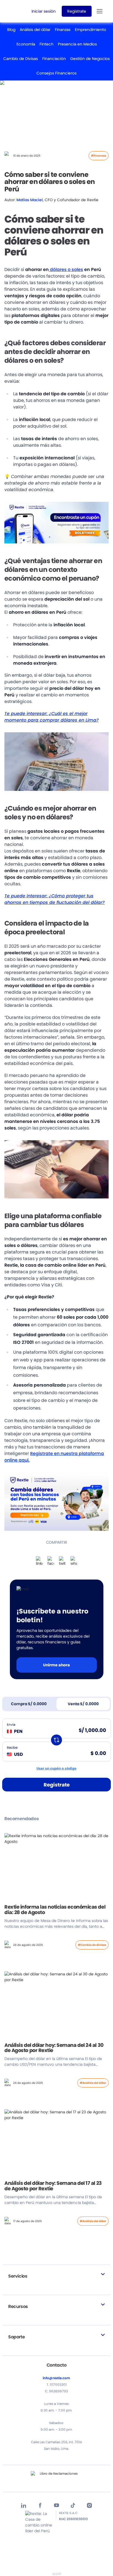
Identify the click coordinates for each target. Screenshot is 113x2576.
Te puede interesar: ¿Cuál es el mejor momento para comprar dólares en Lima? (52, 717)
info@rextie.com (56, 2378)
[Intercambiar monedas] (56, 1740)
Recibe (12, 1747)
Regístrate (57, 1785)
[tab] (29, 1704)
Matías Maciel (30, 200)
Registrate (77, 11)
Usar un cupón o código (56, 1768)
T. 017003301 (57, 2385)
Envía (11, 1724)
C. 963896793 (56, 2391)
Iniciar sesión (44, 11)
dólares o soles (66, 270)
